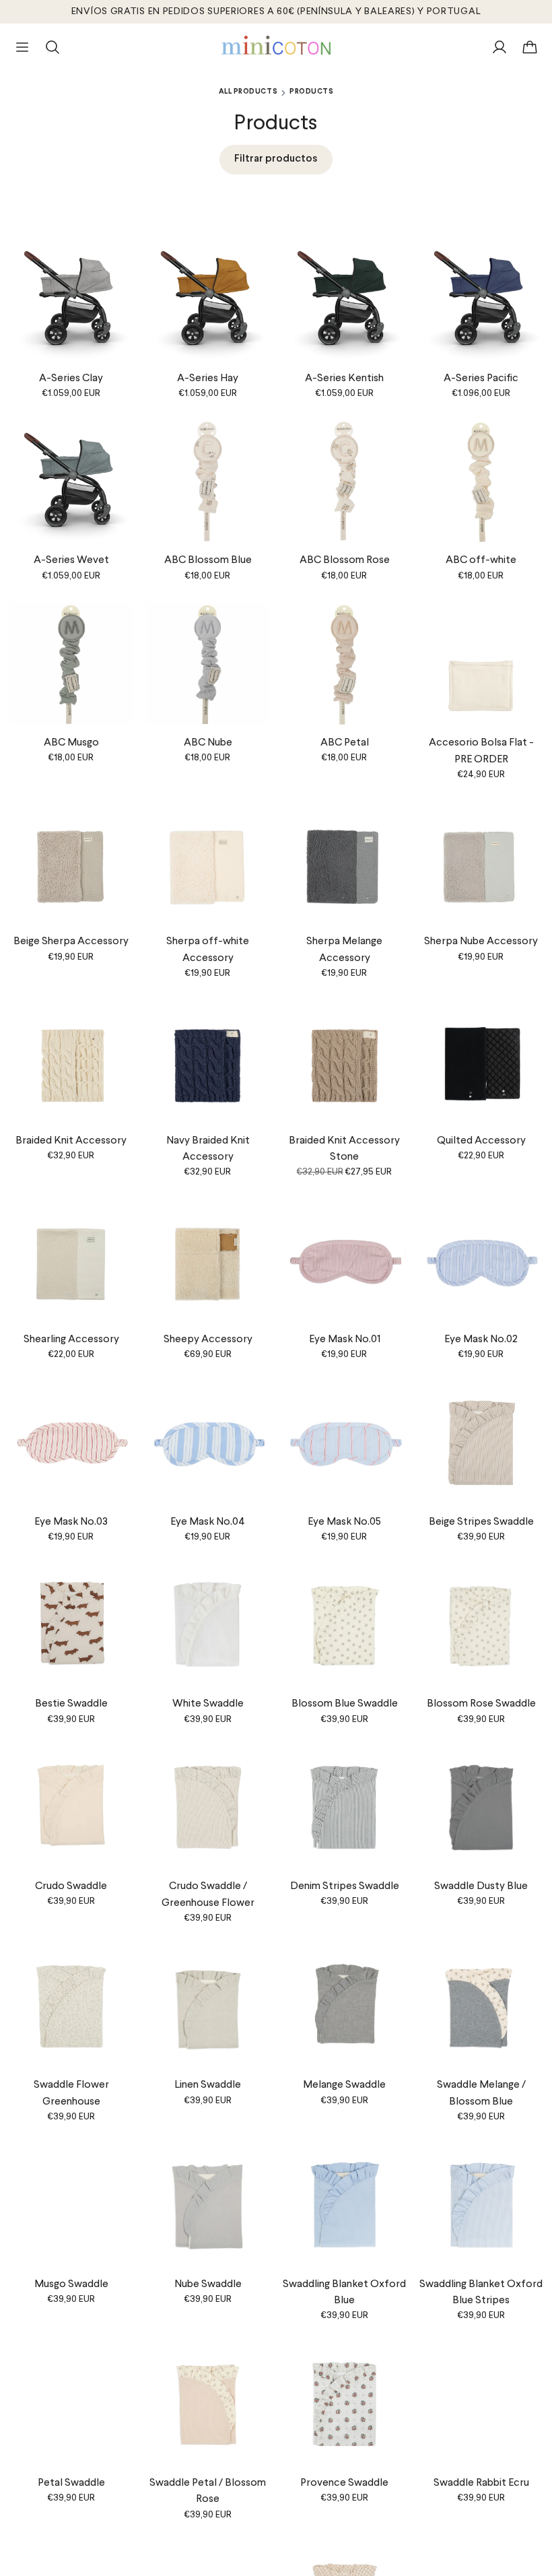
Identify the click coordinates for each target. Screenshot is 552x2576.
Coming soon (481, 1492)
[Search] (53, 47)
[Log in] (499, 47)
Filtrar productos (276, 159)
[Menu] (22, 47)
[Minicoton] (276, 45)
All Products (248, 92)
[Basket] (530, 47)
